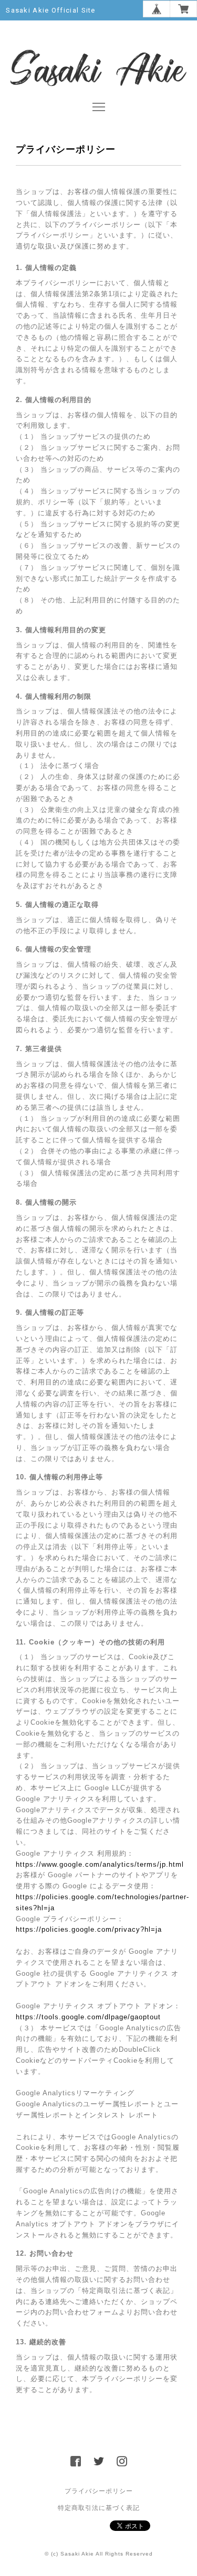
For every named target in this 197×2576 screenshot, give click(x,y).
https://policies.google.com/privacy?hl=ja (89, 1929)
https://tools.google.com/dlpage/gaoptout (88, 2017)
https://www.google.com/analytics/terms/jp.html (100, 1864)
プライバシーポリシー (99, 2491)
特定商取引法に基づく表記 (99, 2508)
